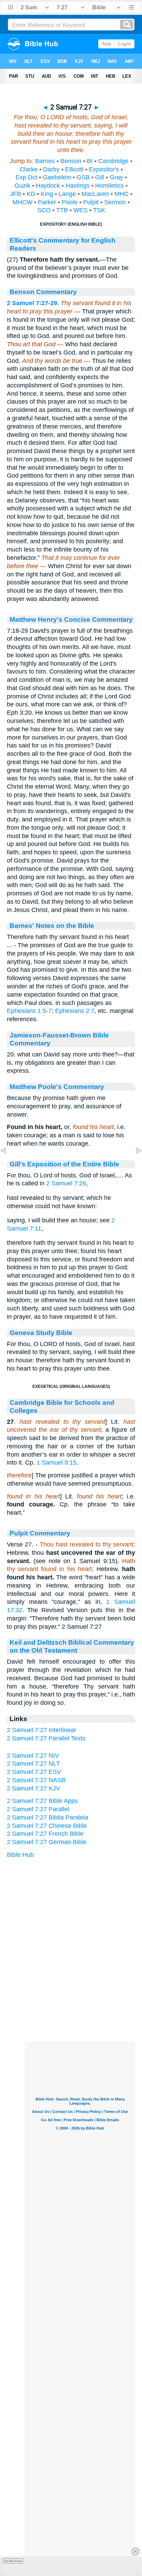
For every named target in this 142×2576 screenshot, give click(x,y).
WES (80, 210)
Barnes (45, 161)
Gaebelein (57, 177)
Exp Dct (26, 177)
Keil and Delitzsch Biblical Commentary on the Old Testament (72, 1646)
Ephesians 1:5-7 (29, 1011)
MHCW (22, 202)
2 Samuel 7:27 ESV (34, 1772)
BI (90, 161)
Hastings (78, 186)
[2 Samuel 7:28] (133, 1166)
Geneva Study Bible (41, 1333)
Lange (67, 194)
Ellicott (74, 169)
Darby (51, 169)
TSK (99, 210)
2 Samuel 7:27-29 (32, 303)
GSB (83, 177)
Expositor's (104, 169)
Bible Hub (20, 1855)
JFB (16, 194)
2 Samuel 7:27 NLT (33, 1764)
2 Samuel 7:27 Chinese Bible (47, 1826)
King (47, 194)
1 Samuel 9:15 (57, 1463)
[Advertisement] (80, 1998)
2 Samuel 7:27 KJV (33, 1788)
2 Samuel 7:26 (66, 1183)
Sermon (115, 202)
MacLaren (95, 194)
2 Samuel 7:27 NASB (36, 1780)
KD (31, 194)
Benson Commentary (43, 292)
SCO (44, 210)
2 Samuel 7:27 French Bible (45, 1834)
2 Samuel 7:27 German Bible (47, 1842)
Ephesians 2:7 (75, 1011)
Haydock (48, 186)
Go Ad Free (13, 2561)
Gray (116, 177)
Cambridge (113, 161)
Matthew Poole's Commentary (57, 1087)
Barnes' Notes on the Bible (52, 925)
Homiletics (109, 186)
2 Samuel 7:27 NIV (33, 1756)
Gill (100, 177)
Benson (71, 161)
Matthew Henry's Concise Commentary (71, 619)
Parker (47, 202)
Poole (70, 202)
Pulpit (91, 202)
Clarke (29, 169)
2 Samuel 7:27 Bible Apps (42, 1801)
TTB (62, 210)
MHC (121, 194)
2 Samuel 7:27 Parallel (38, 1809)
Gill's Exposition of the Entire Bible (64, 1164)
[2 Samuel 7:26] (9, 1166)
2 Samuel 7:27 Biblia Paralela (48, 1817)
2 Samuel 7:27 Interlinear (42, 1730)
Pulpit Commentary (40, 1533)
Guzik (22, 186)
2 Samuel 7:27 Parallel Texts (46, 1738)
